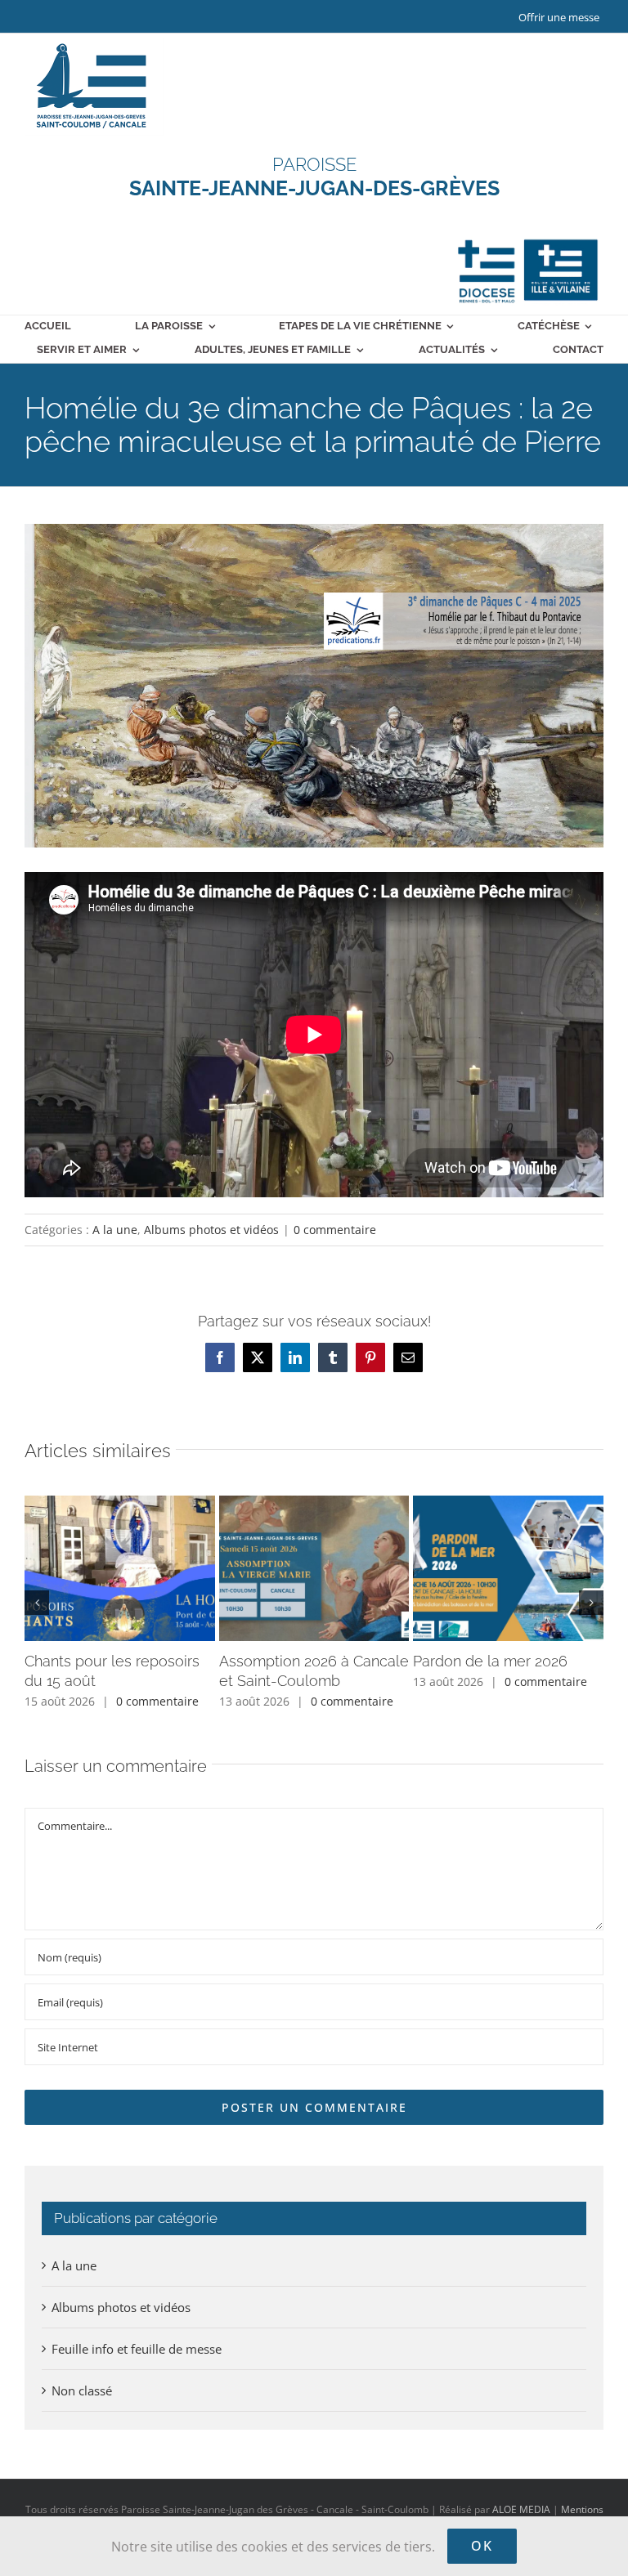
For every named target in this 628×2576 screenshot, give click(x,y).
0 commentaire (335, 1230)
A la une (115, 1230)
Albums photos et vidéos (211, 1230)
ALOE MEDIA (521, 2509)
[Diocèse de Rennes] (528, 239)
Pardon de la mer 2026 (490, 1661)
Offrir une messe (559, 17)
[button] (37, 1603)
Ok (482, 2546)
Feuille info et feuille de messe (137, 2349)
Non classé (82, 2390)
